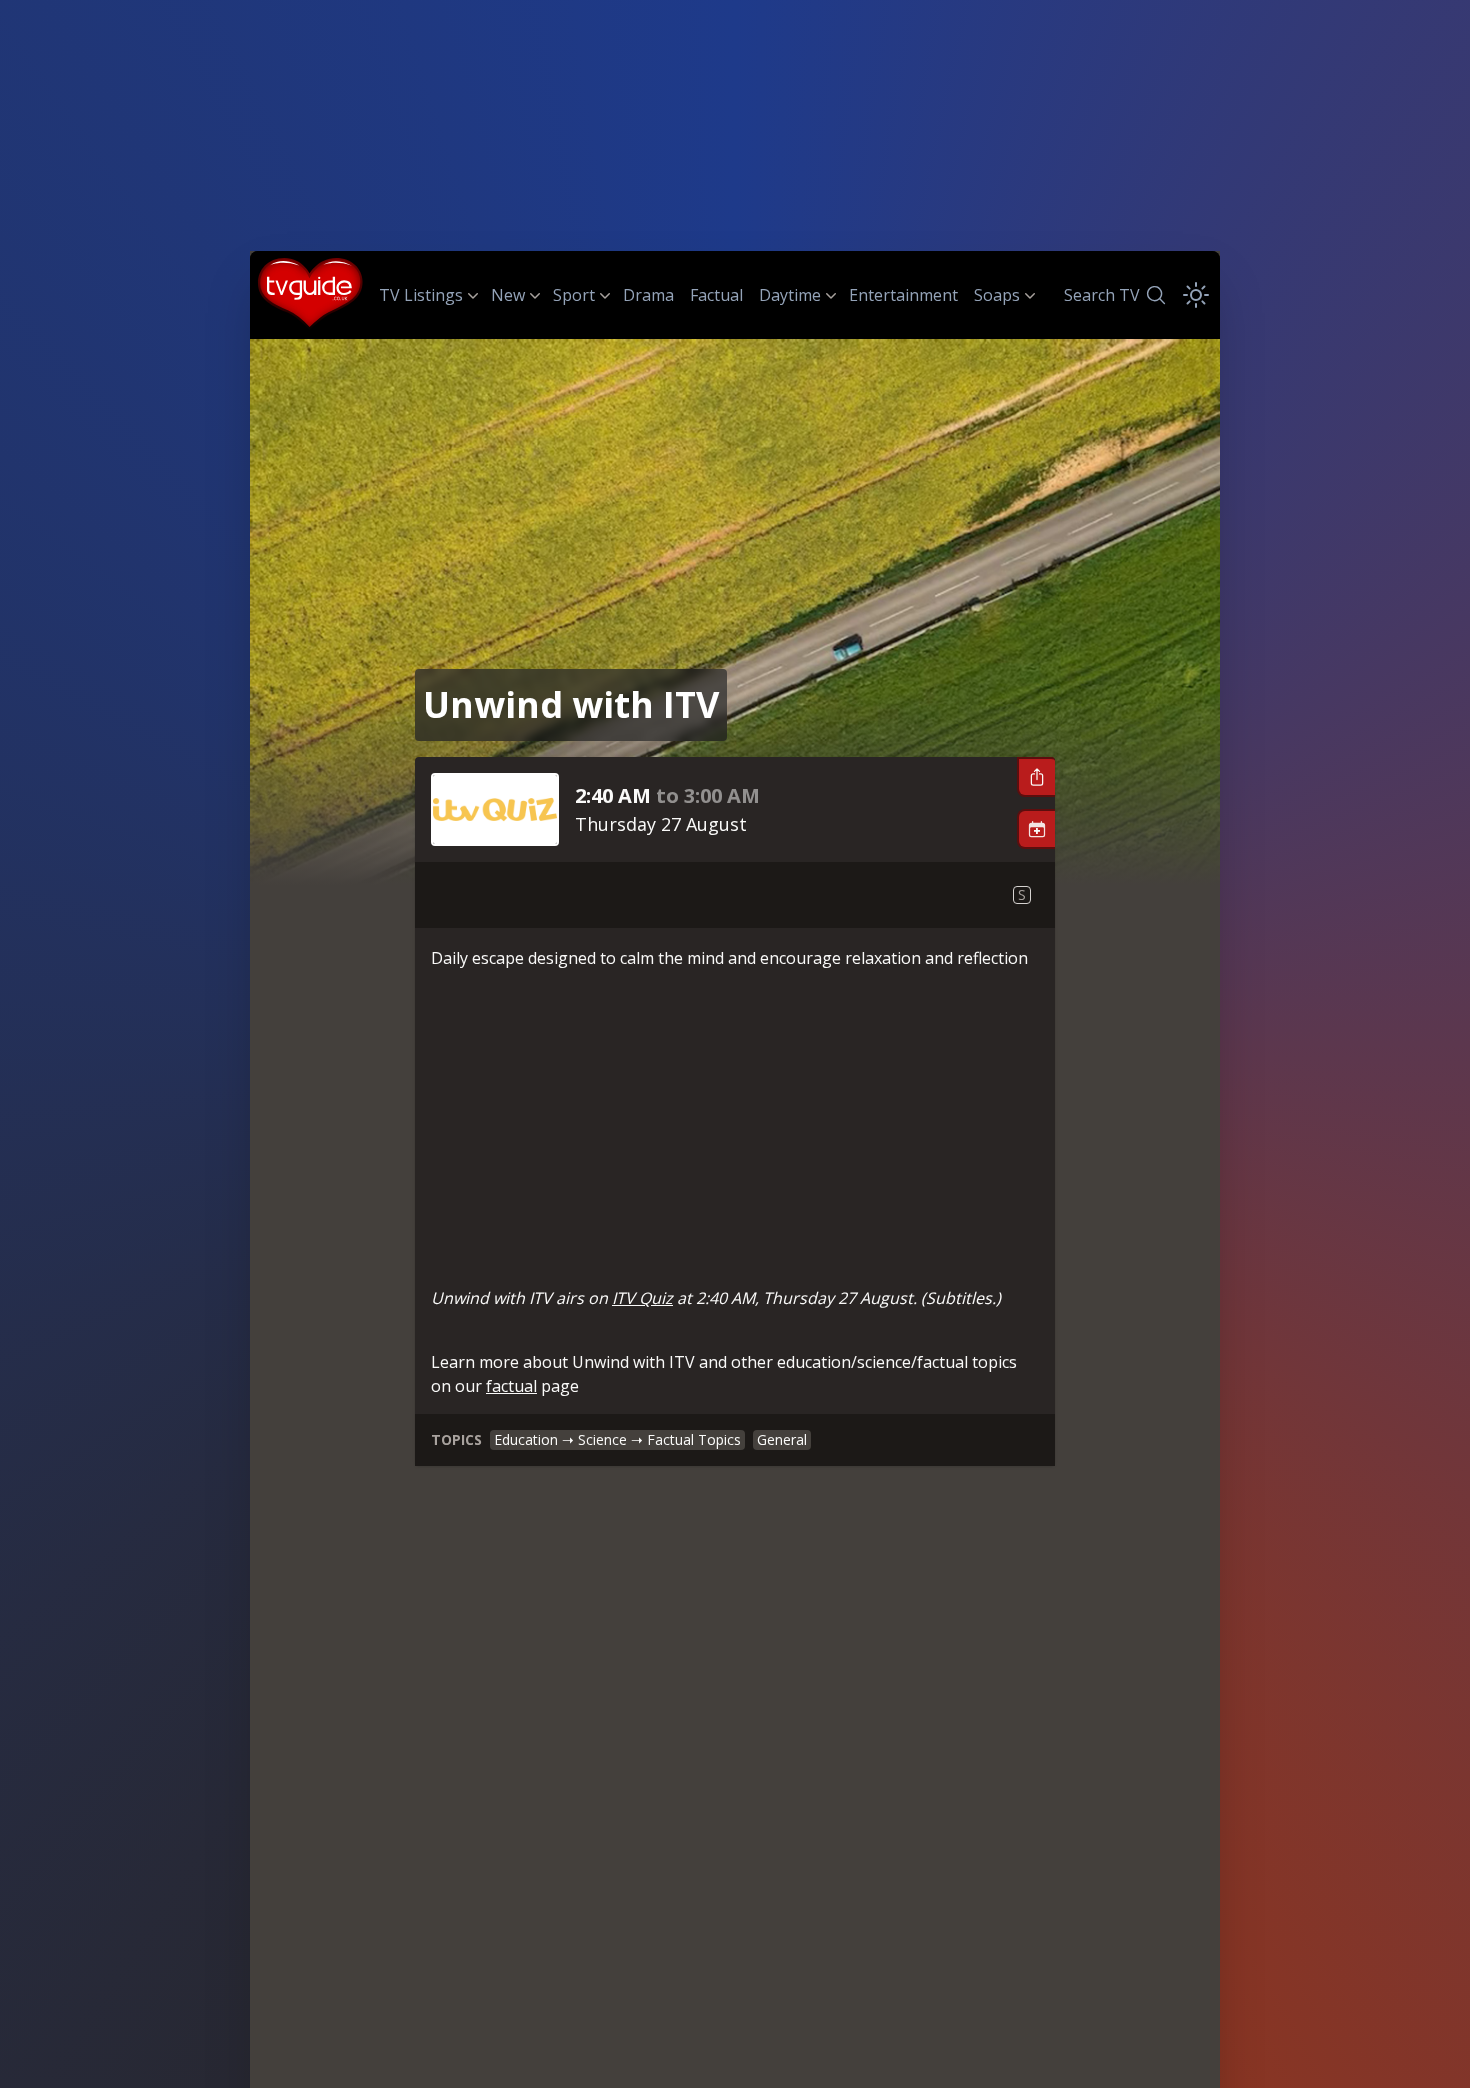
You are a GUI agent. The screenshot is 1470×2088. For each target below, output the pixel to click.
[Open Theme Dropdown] (1196, 295)
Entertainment (903, 295)
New (508, 295)
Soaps (997, 295)
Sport (574, 295)
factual (511, 1386)
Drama (648, 295)
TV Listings (421, 295)
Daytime (790, 295)
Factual (716, 295)
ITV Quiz (642, 1298)
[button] (1036, 777)
